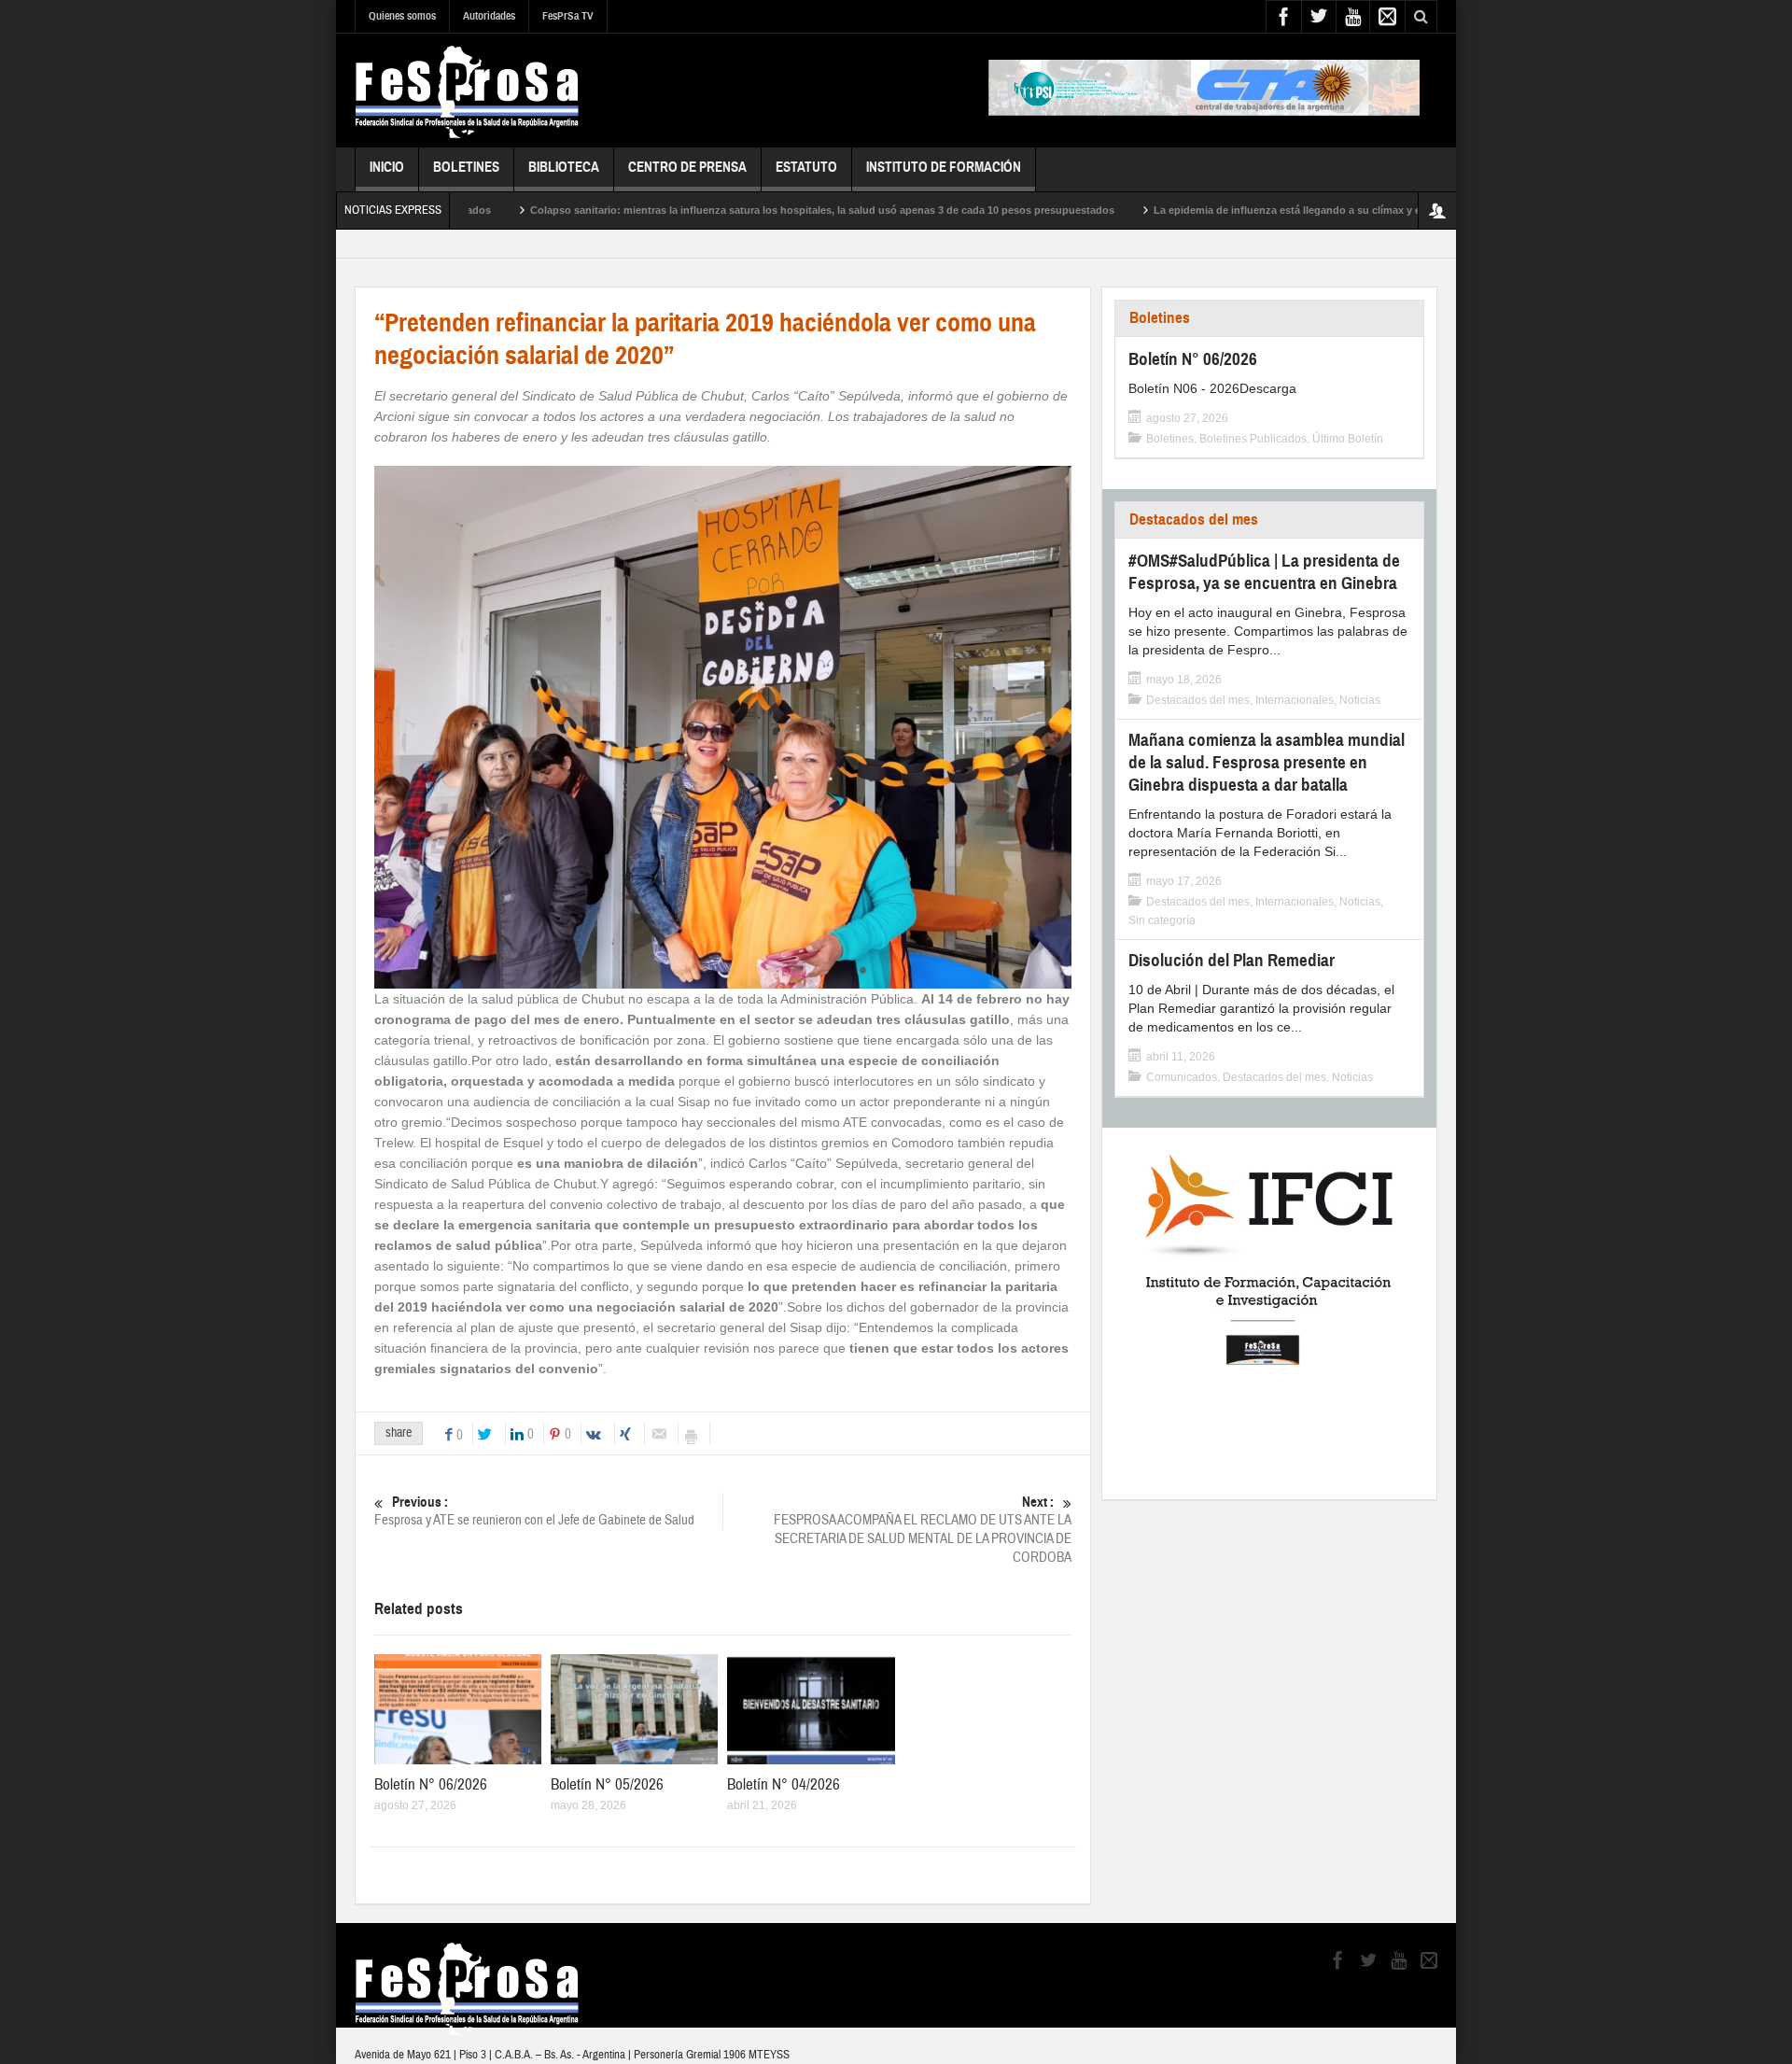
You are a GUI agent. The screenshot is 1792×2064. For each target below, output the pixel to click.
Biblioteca (564, 167)
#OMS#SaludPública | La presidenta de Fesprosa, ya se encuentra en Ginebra (1264, 572)
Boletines (466, 167)
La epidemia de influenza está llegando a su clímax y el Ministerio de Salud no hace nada (1301, 210)
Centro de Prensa (687, 167)
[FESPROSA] (467, 91)
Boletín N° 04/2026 (784, 1784)
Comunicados (1182, 1077)
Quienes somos (402, 16)
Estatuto (806, 167)
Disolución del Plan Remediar (1232, 960)
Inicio (387, 167)
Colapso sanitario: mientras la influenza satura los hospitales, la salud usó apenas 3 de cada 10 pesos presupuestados (751, 210)
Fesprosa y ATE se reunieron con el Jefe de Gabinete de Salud (534, 1511)
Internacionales (1295, 700)
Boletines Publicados (1253, 439)
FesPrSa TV (568, 16)
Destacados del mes (1194, 520)
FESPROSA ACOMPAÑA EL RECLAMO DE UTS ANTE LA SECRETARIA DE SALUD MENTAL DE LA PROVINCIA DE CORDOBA (923, 1530)
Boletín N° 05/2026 (607, 1784)
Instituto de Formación (944, 167)
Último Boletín (1348, 439)
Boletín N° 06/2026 (431, 1784)
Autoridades (489, 16)
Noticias (1360, 700)
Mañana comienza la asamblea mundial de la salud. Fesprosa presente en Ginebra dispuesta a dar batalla (1267, 762)
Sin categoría (1162, 920)
